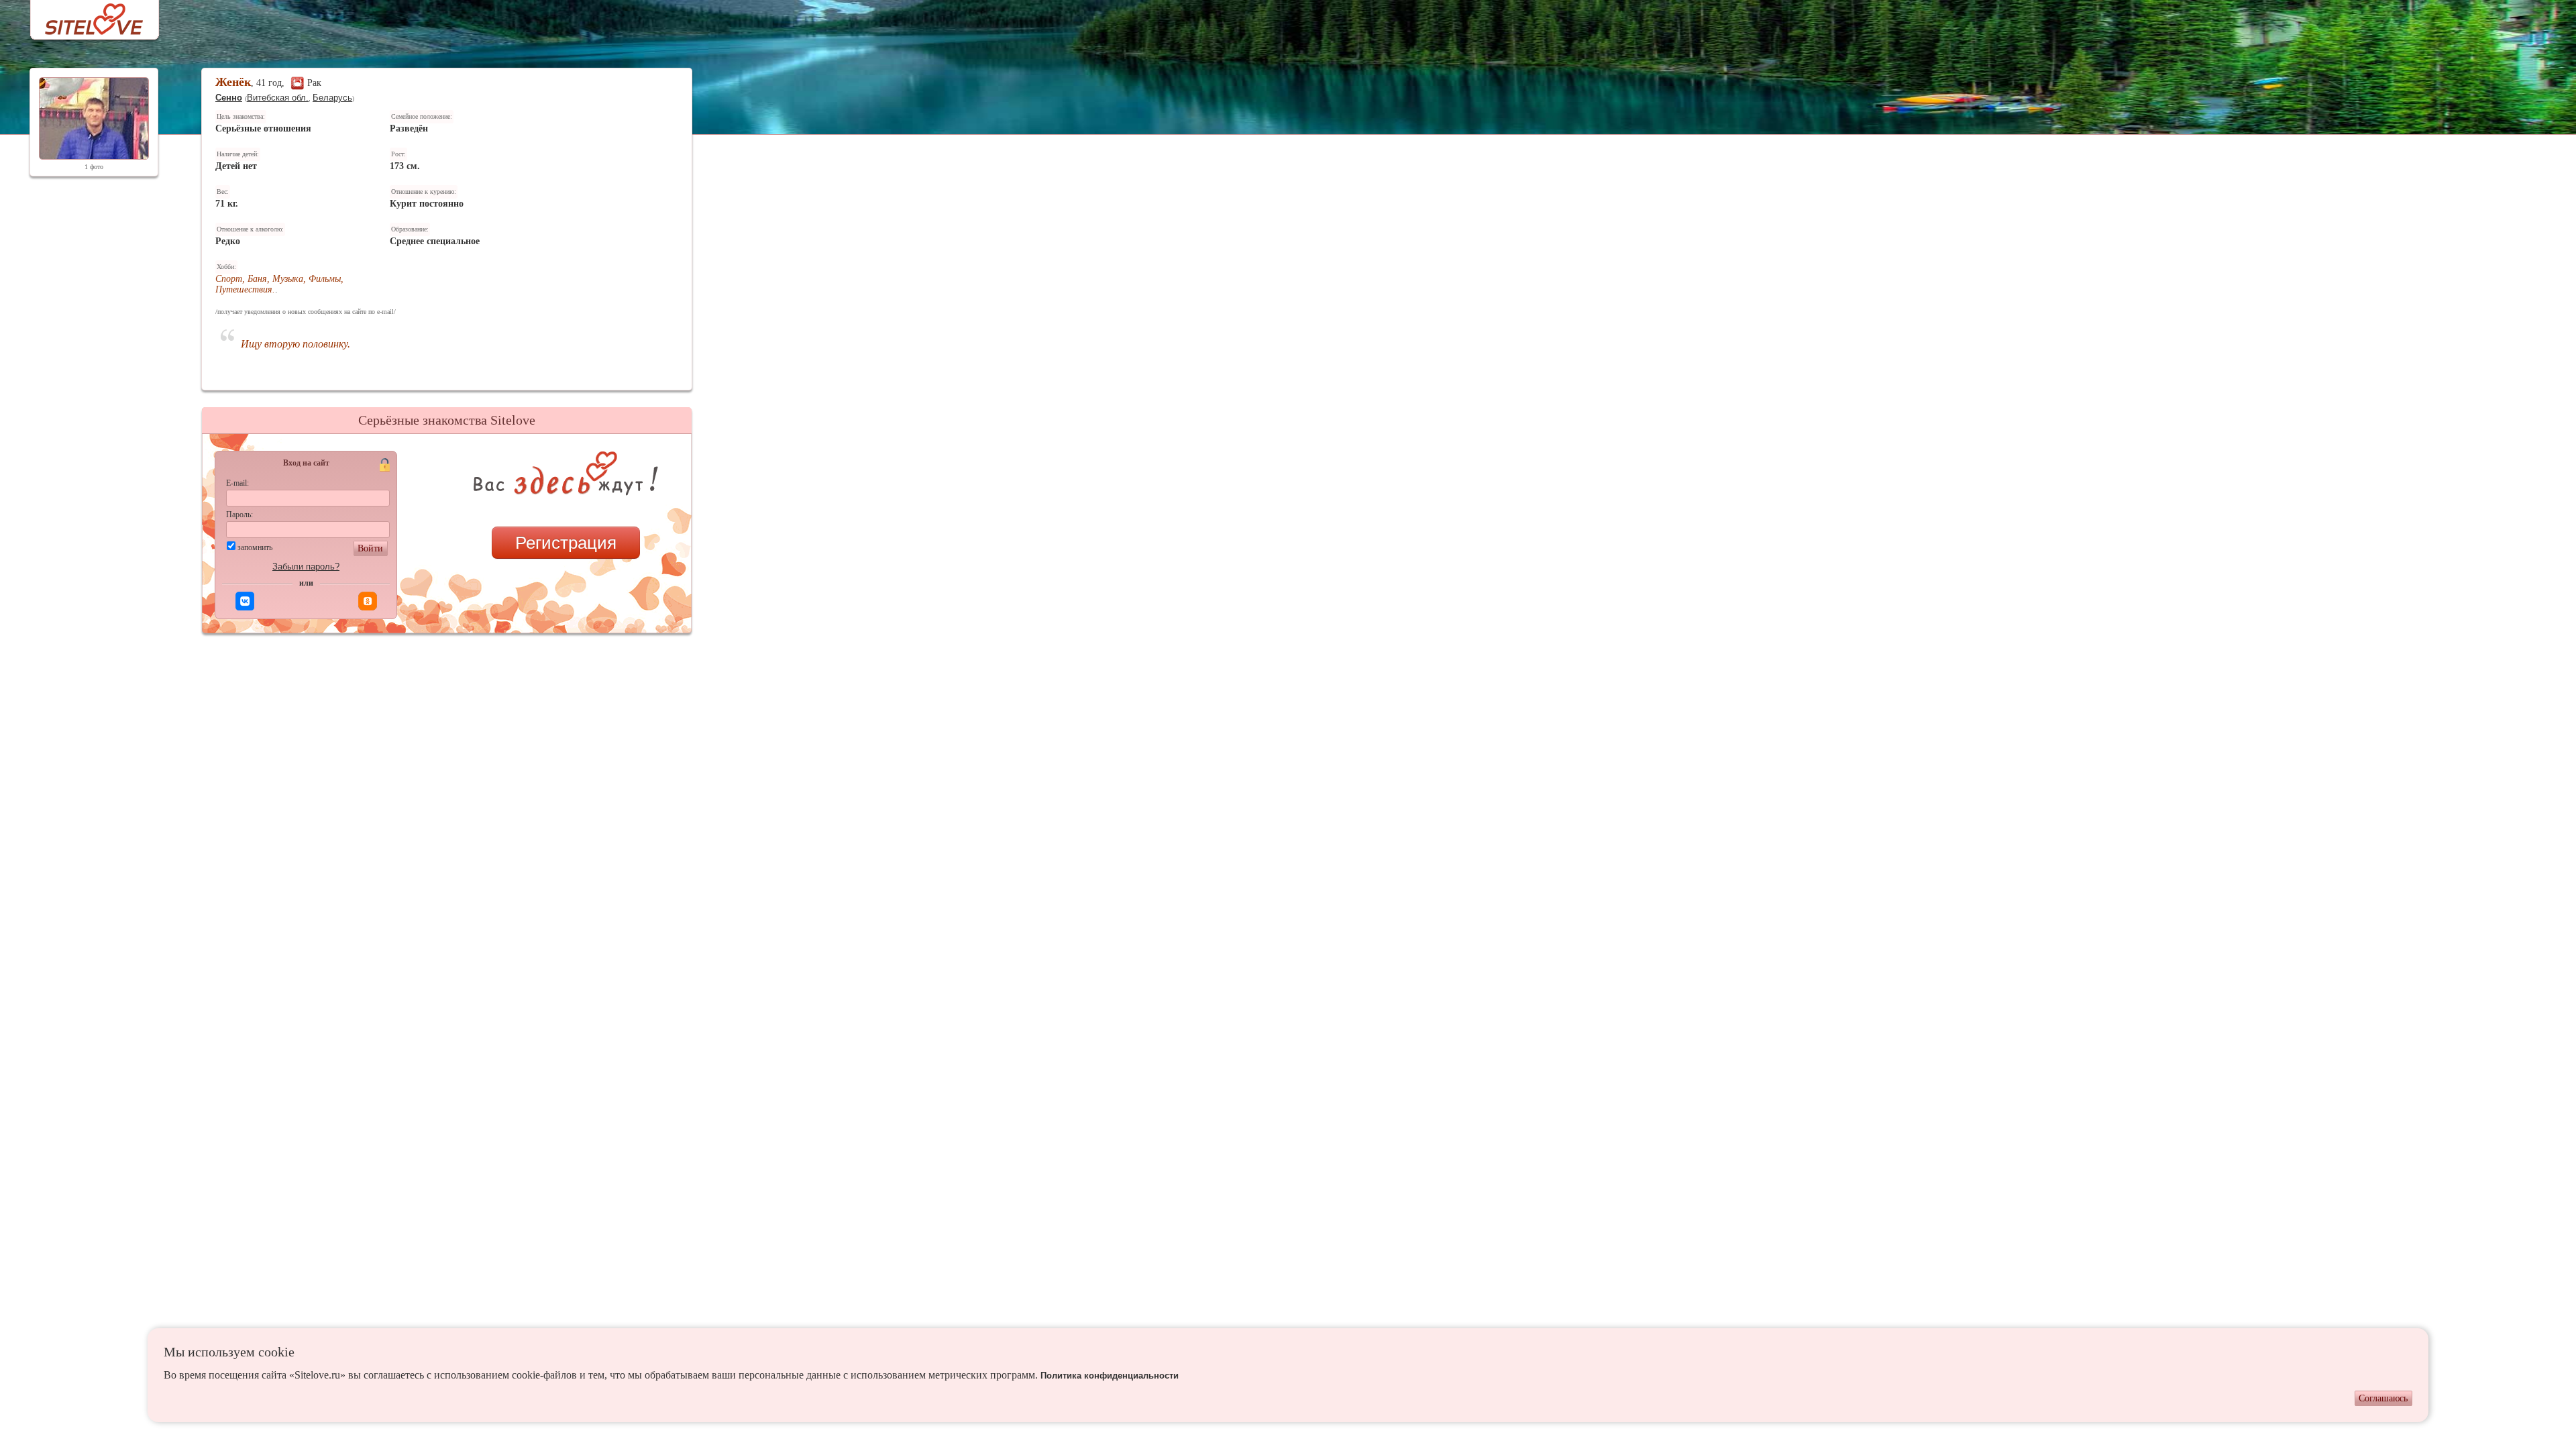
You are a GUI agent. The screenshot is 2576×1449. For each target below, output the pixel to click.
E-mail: (237, 483)
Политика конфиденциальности (1110, 1376)
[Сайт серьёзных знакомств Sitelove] (84, 16)
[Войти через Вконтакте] (245, 601)
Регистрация (566, 543)
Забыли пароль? (306, 567)
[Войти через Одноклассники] (368, 601)
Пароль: (239, 515)
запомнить (255, 547)
